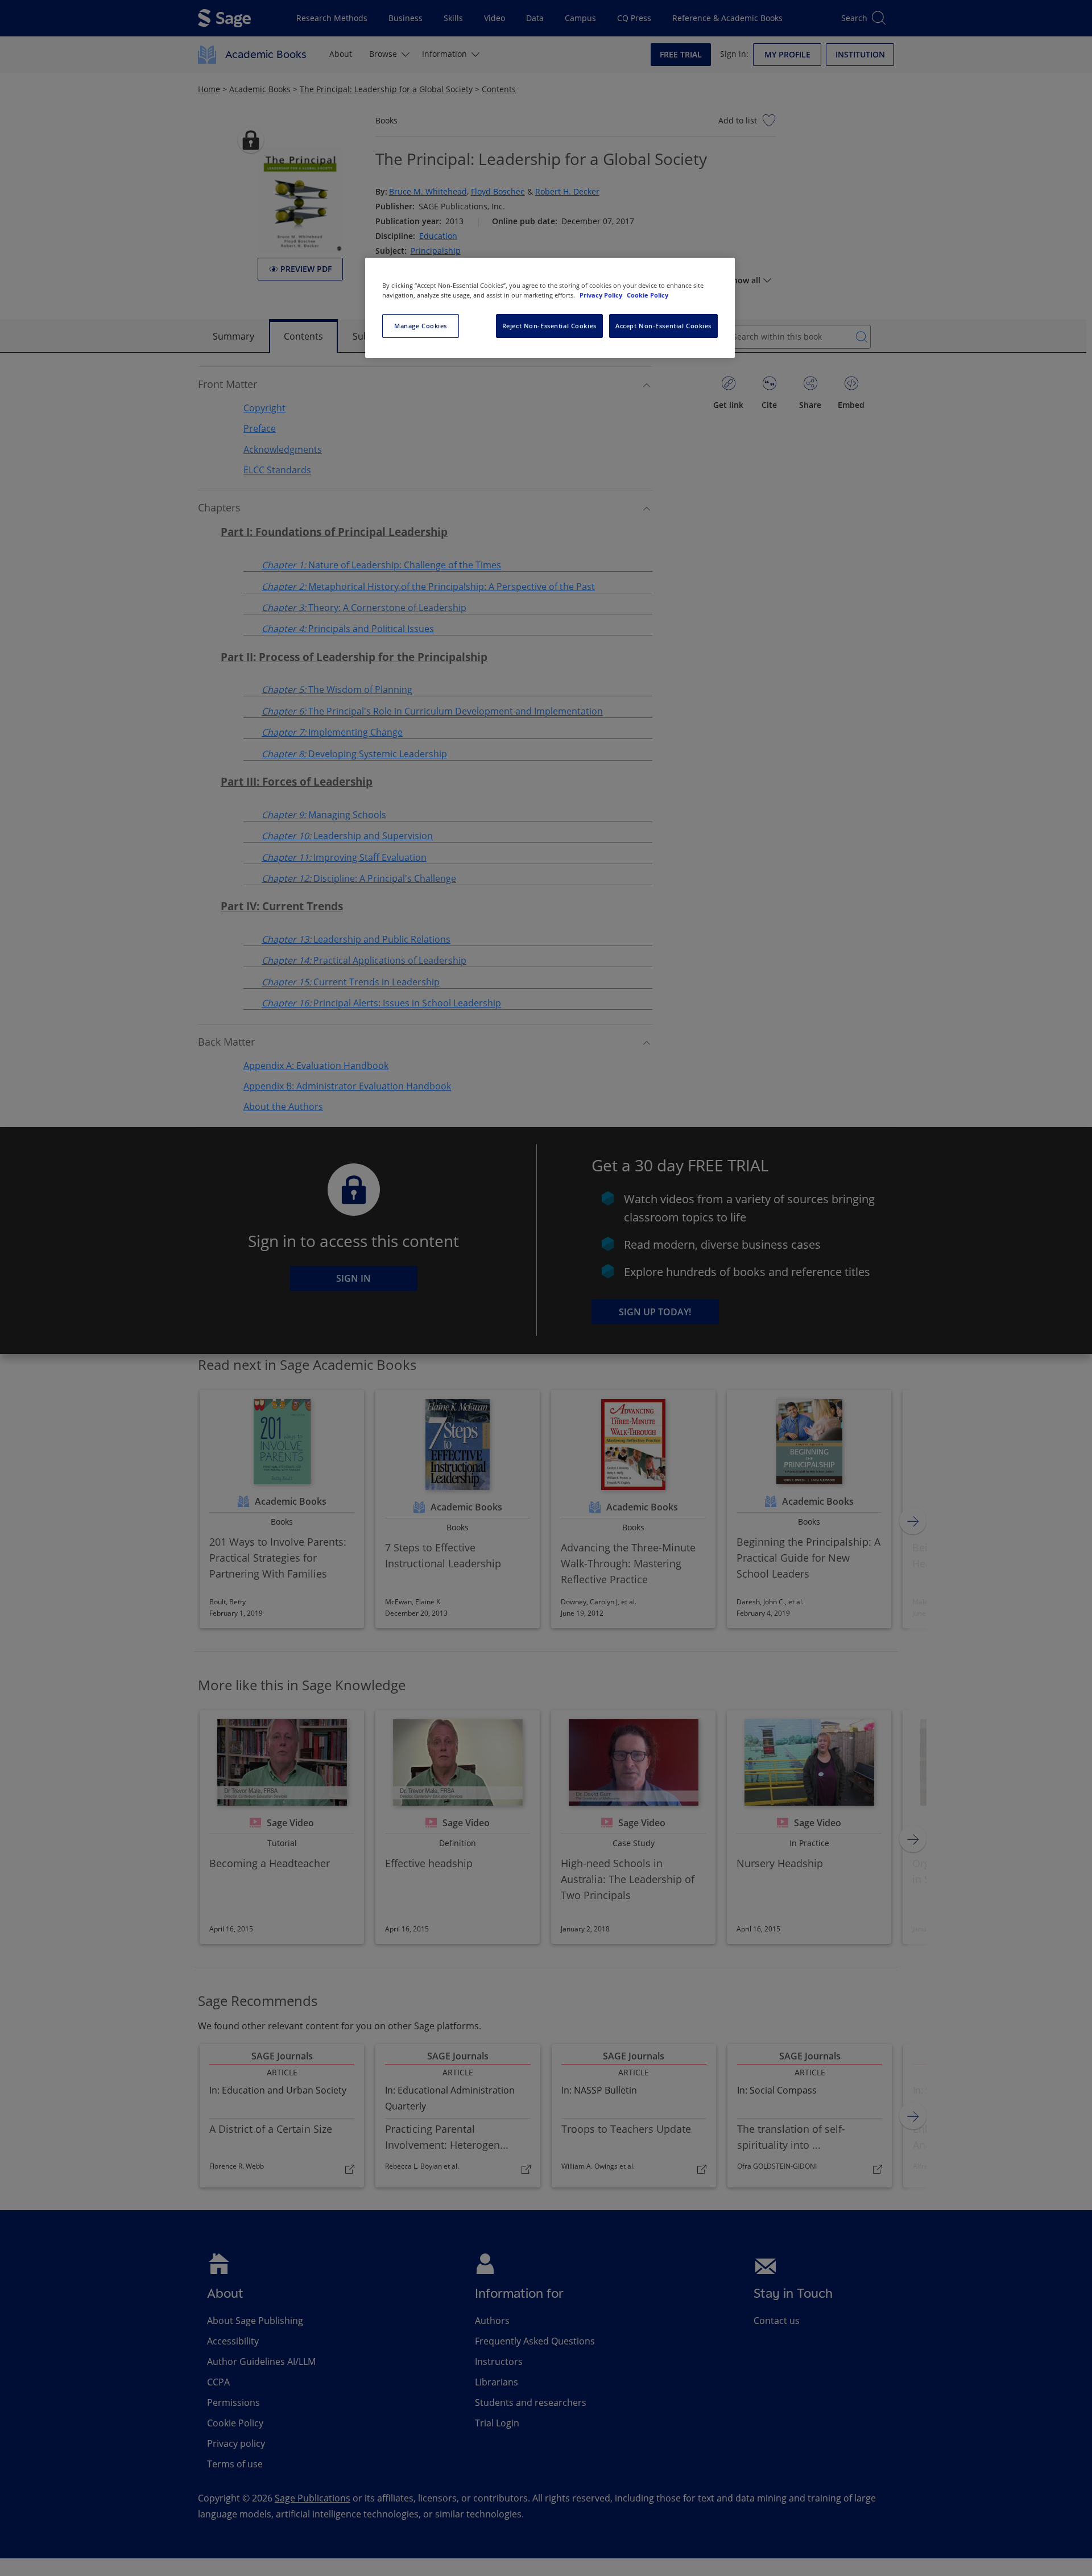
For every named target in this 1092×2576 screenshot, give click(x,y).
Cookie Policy (648, 295)
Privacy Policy (602, 295)
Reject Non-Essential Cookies (549, 326)
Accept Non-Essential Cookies (663, 326)
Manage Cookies (421, 326)
